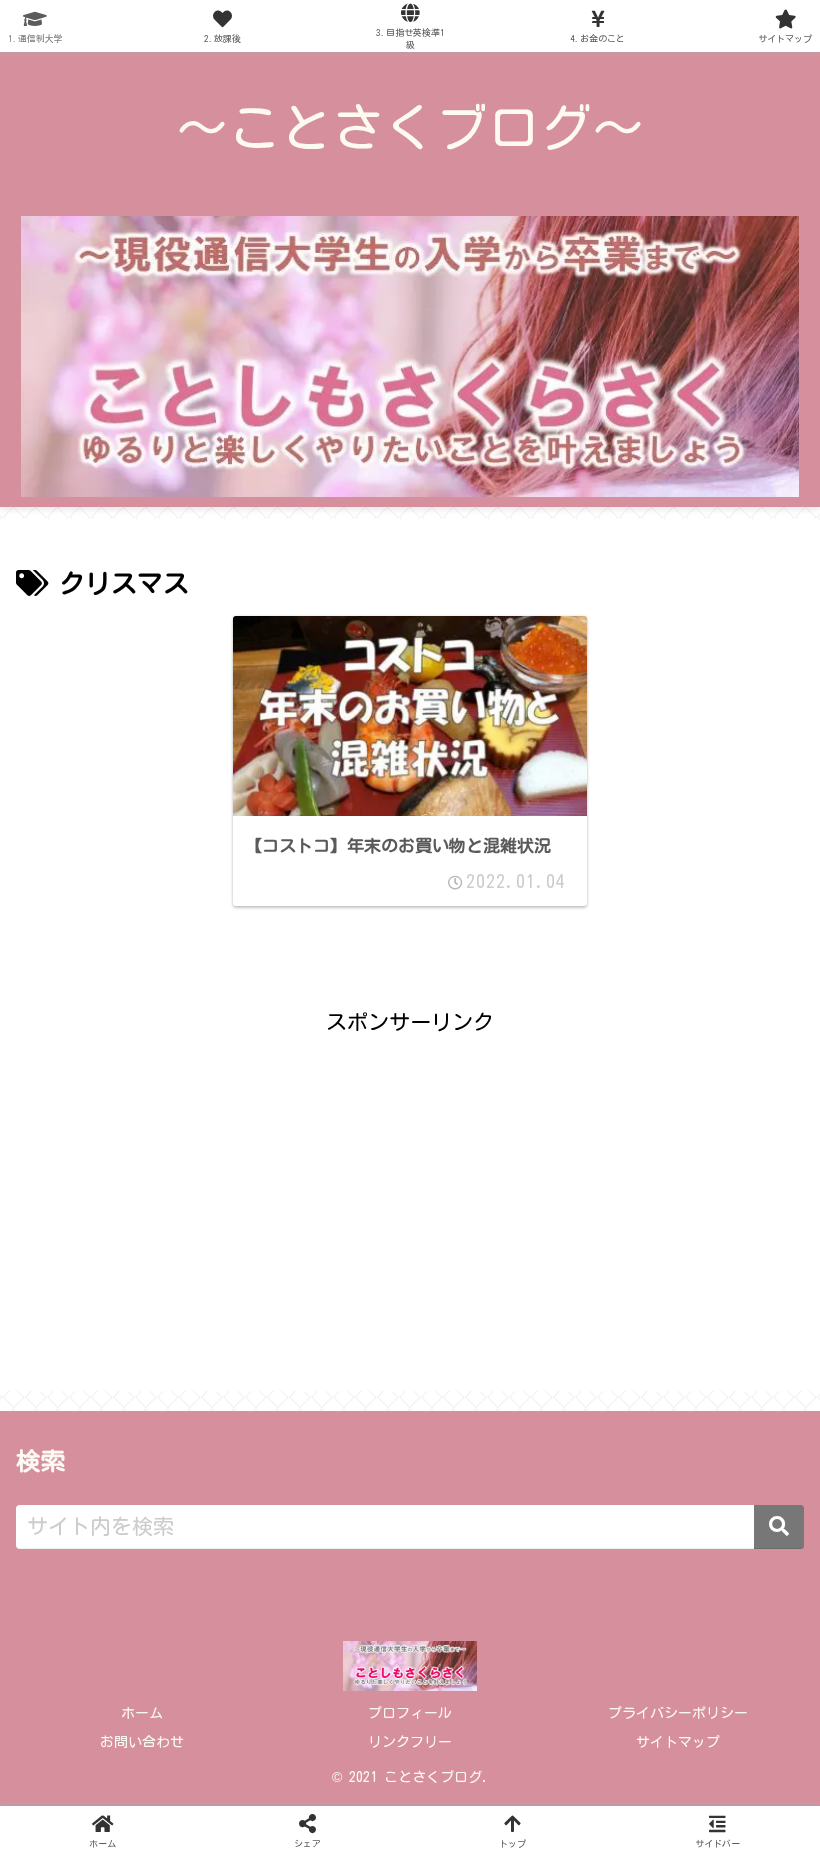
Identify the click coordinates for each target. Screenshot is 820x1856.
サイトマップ (678, 1742)
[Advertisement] (410, 1182)
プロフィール (410, 1713)
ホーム (142, 1713)
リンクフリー (410, 1742)
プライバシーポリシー (678, 1713)
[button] (779, 1527)
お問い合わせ (142, 1742)
